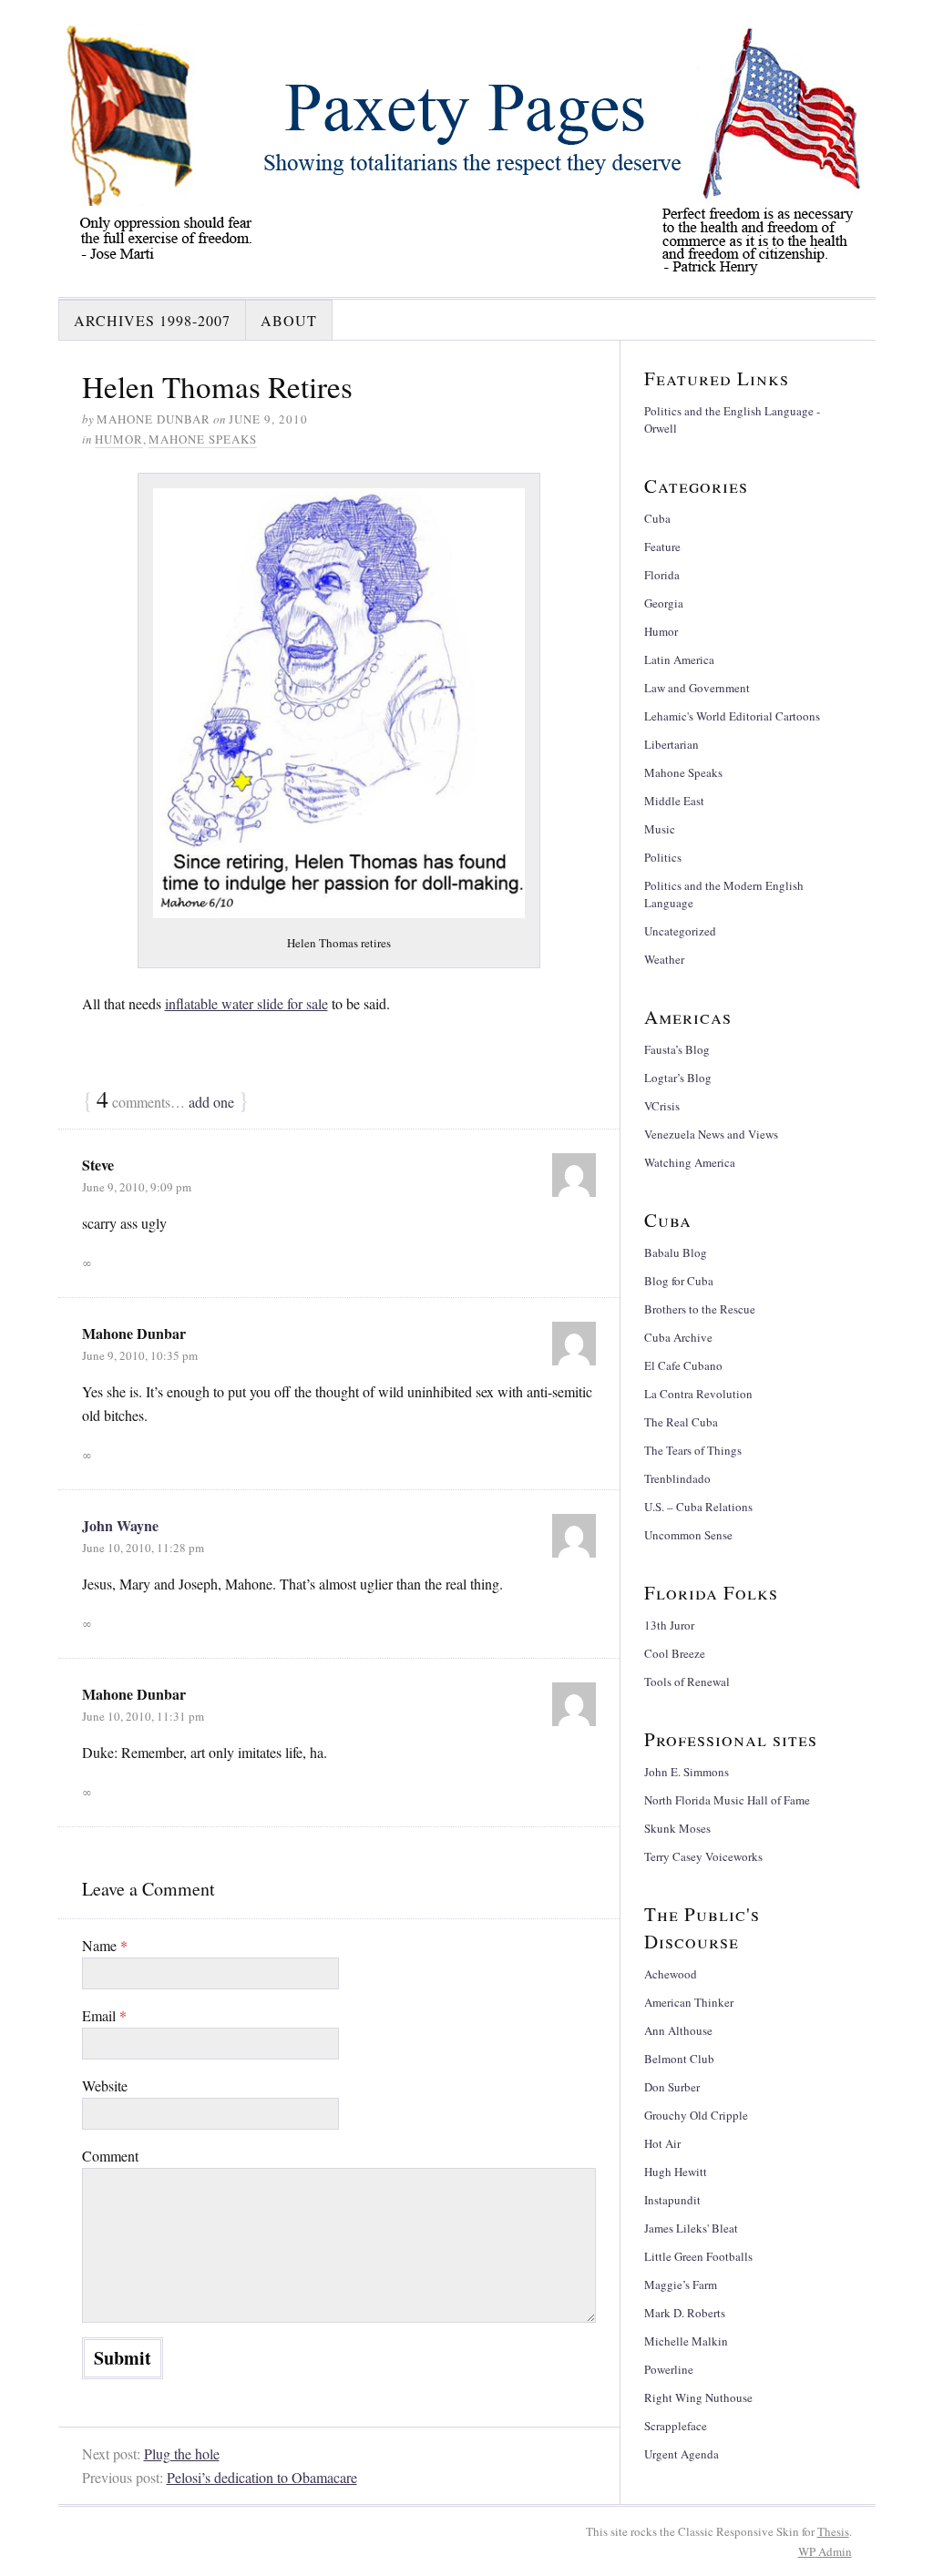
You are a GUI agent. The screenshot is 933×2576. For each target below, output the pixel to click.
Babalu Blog (676, 1252)
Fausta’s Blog (677, 1049)
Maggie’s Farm (681, 2285)
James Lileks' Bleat (691, 2228)
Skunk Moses (677, 1828)
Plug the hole (182, 2453)
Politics (663, 857)
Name (105, 1945)
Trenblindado (677, 1478)
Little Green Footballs (698, 2256)
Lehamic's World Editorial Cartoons (732, 716)
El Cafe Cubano (683, 1365)
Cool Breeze (675, 1653)
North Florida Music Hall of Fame (727, 1800)
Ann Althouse (678, 2030)
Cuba (657, 518)
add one (211, 1102)
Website (105, 2085)
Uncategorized (680, 931)
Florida (662, 575)
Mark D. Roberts (685, 2313)
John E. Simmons (687, 1772)
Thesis (833, 2531)
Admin (825, 2551)
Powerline (669, 2369)
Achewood (671, 1974)
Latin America (679, 659)
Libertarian (672, 744)
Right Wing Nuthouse (698, 2397)
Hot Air (662, 2143)
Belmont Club (679, 2059)
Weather (664, 959)
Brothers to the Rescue (700, 1309)
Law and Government (697, 688)
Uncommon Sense (688, 1535)
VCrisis (662, 1106)
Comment (110, 2156)
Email (104, 2015)
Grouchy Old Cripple (696, 2115)
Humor (119, 439)
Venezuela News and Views (711, 1134)
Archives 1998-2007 (152, 320)
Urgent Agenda (682, 2454)
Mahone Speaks (203, 439)
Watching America (690, 1162)
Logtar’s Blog (678, 1078)
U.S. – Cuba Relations (698, 1507)
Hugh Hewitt (676, 2172)
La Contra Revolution (698, 1394)
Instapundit (672, 2200)
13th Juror (669, 1625)
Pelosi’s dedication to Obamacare (262, 2477)
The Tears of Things (693, 1450)
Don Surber (672, 2087)
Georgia (664, 603)
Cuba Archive (678, 1337)
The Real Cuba (681, 1422)
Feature (662, 547)
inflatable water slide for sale (246, 1003)
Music (660, 829)
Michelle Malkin (686, 2341)
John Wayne (120, 1525)
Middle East (674, 801)
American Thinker (689, 2002)
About (289, 320)
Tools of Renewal (687, 1682)
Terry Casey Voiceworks (703, 1856)
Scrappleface (676, 2426)
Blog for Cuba (679, 1281)
